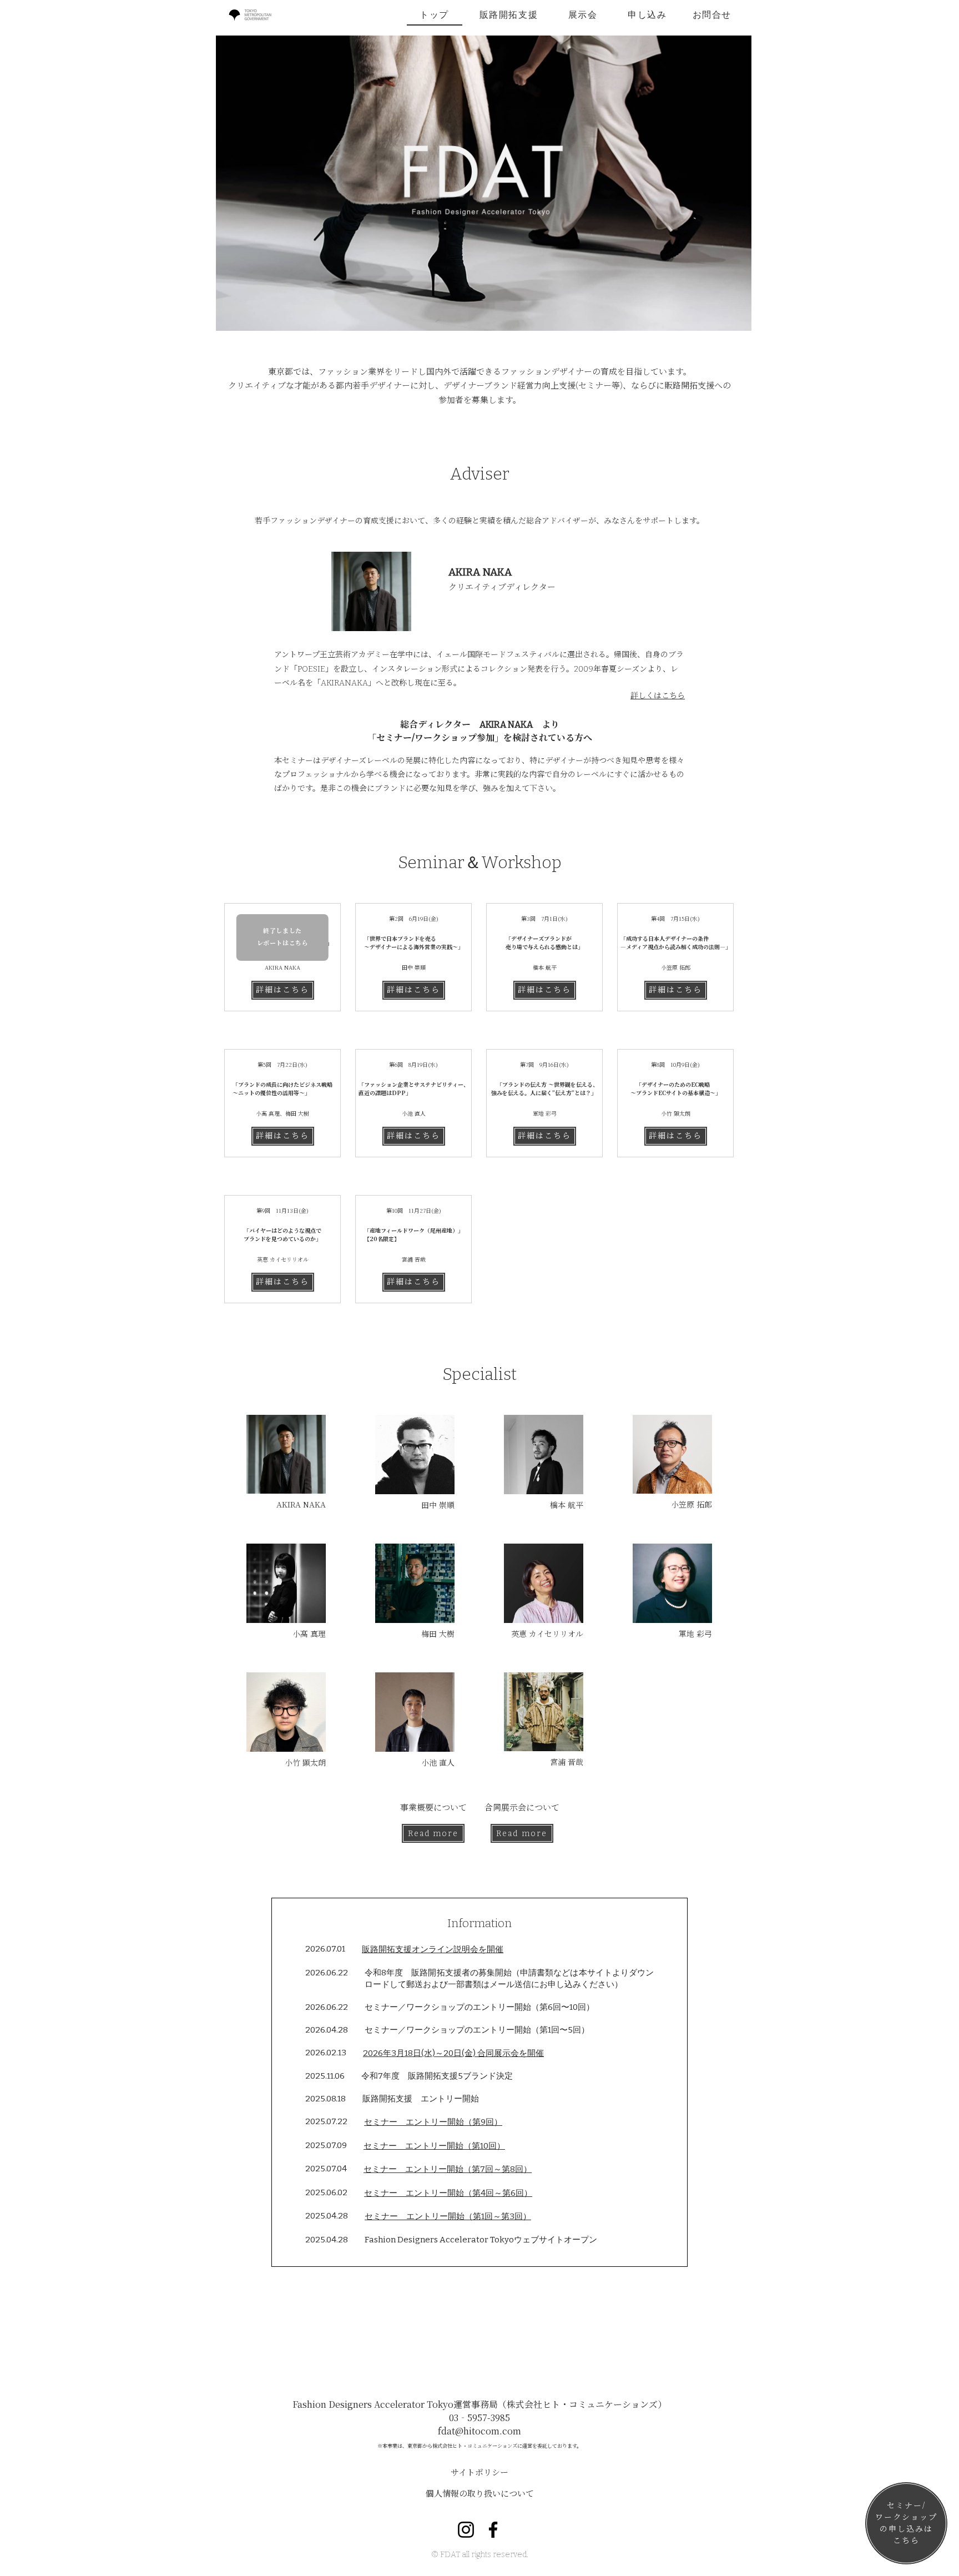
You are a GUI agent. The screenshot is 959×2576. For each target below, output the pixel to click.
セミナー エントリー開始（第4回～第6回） (448, 2193)
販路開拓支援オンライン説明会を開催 (433, 1949)
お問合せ (712, 15)
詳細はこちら (283, 990)
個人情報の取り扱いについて (480, 2493)
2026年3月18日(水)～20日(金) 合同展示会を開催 (453, 2053)
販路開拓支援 (509, 15)
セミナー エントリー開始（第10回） (434, 2146)
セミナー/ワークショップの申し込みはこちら (907, 2523)
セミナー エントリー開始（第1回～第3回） (448, 2216)
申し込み (647, 15)
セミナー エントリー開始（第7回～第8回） (448, 2169)
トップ (434, 15)
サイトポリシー (479, 2472)
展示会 (583, 15)
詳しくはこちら (658, 696)
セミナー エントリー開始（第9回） (433, 2122)
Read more (433, 1834)
